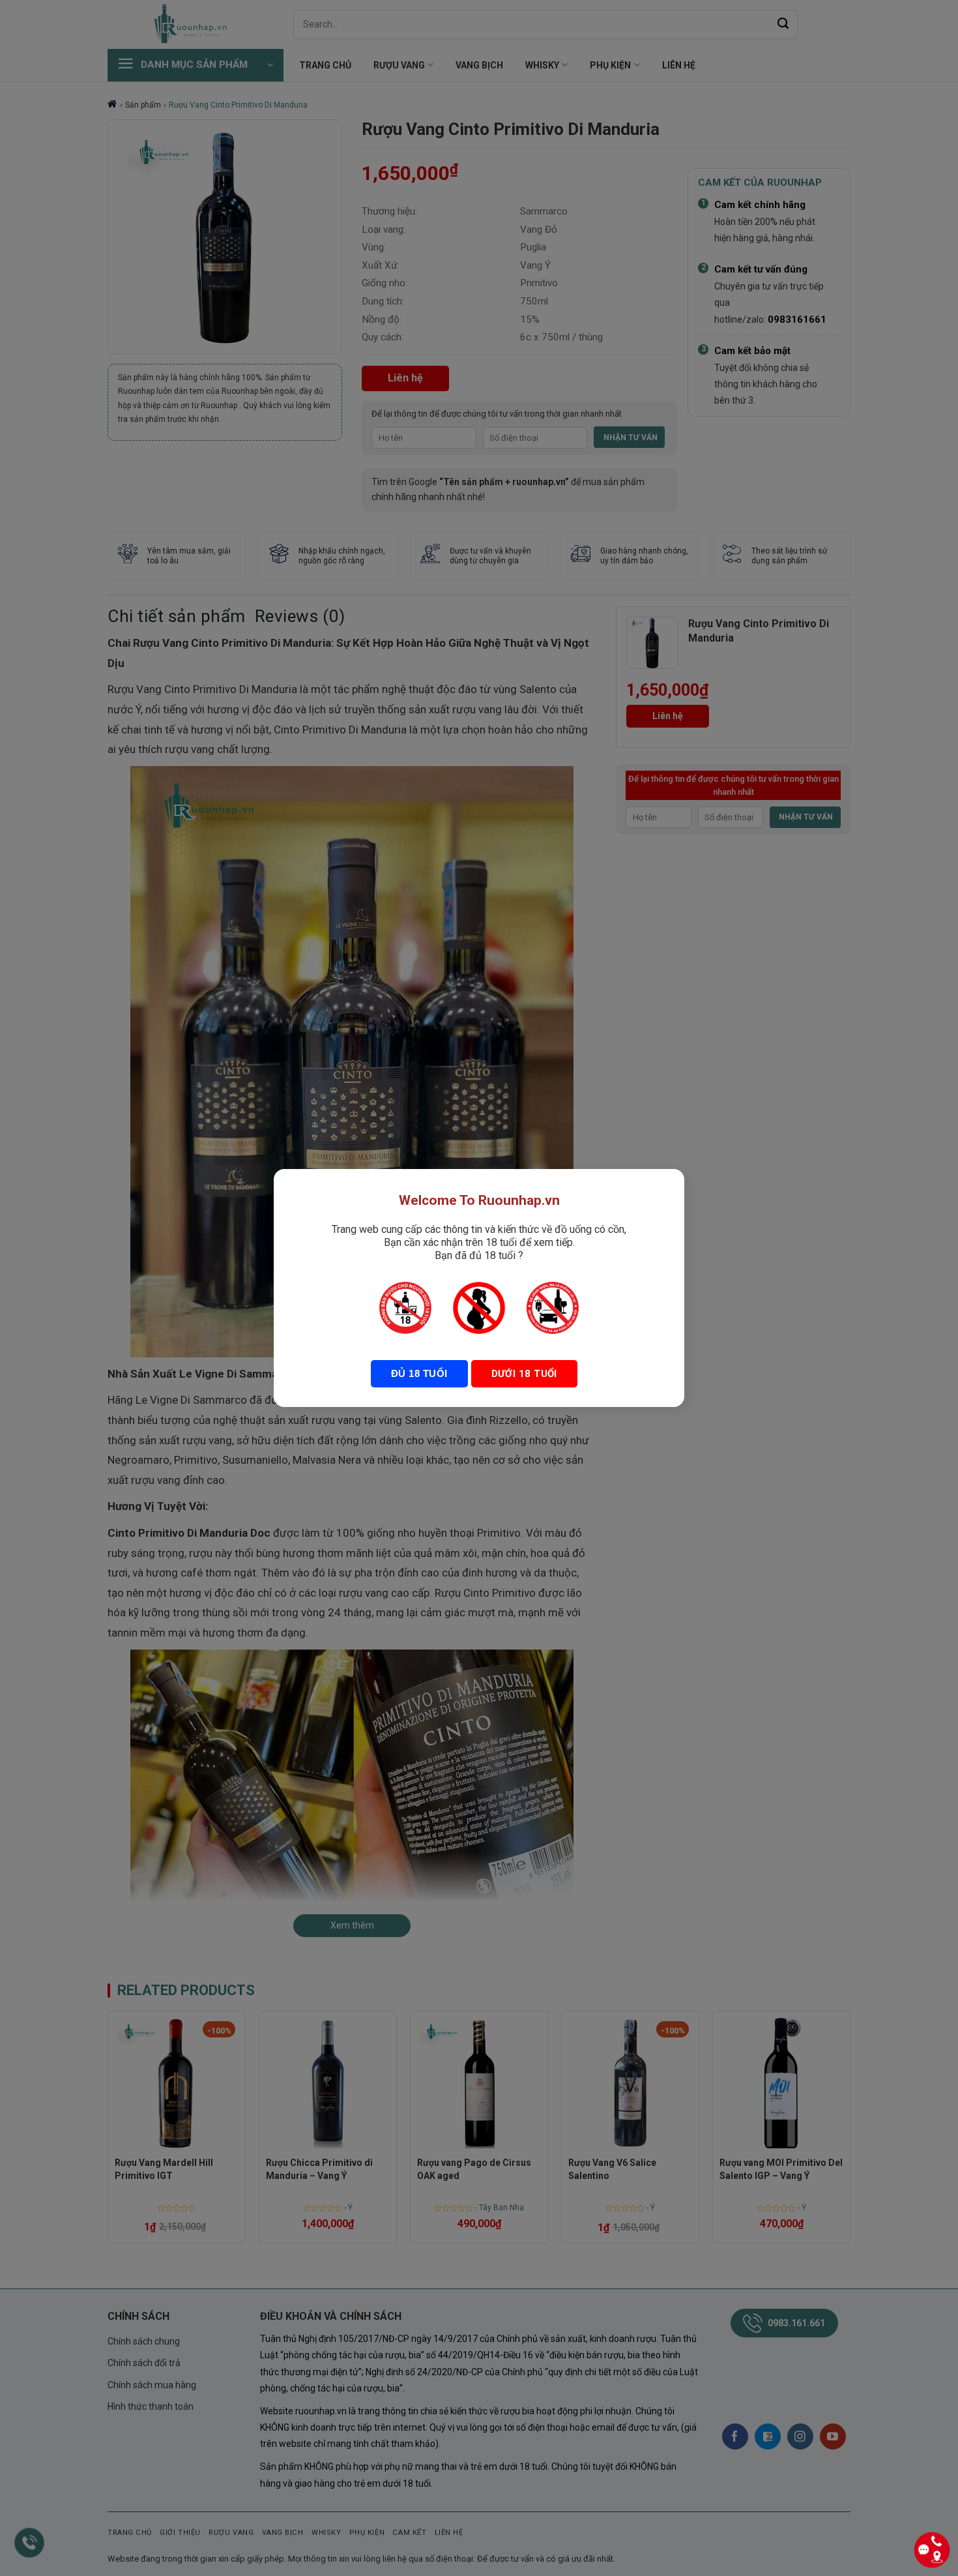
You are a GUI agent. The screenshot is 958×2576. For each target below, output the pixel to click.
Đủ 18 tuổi (419, 1373)
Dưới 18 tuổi (524, 1374)
